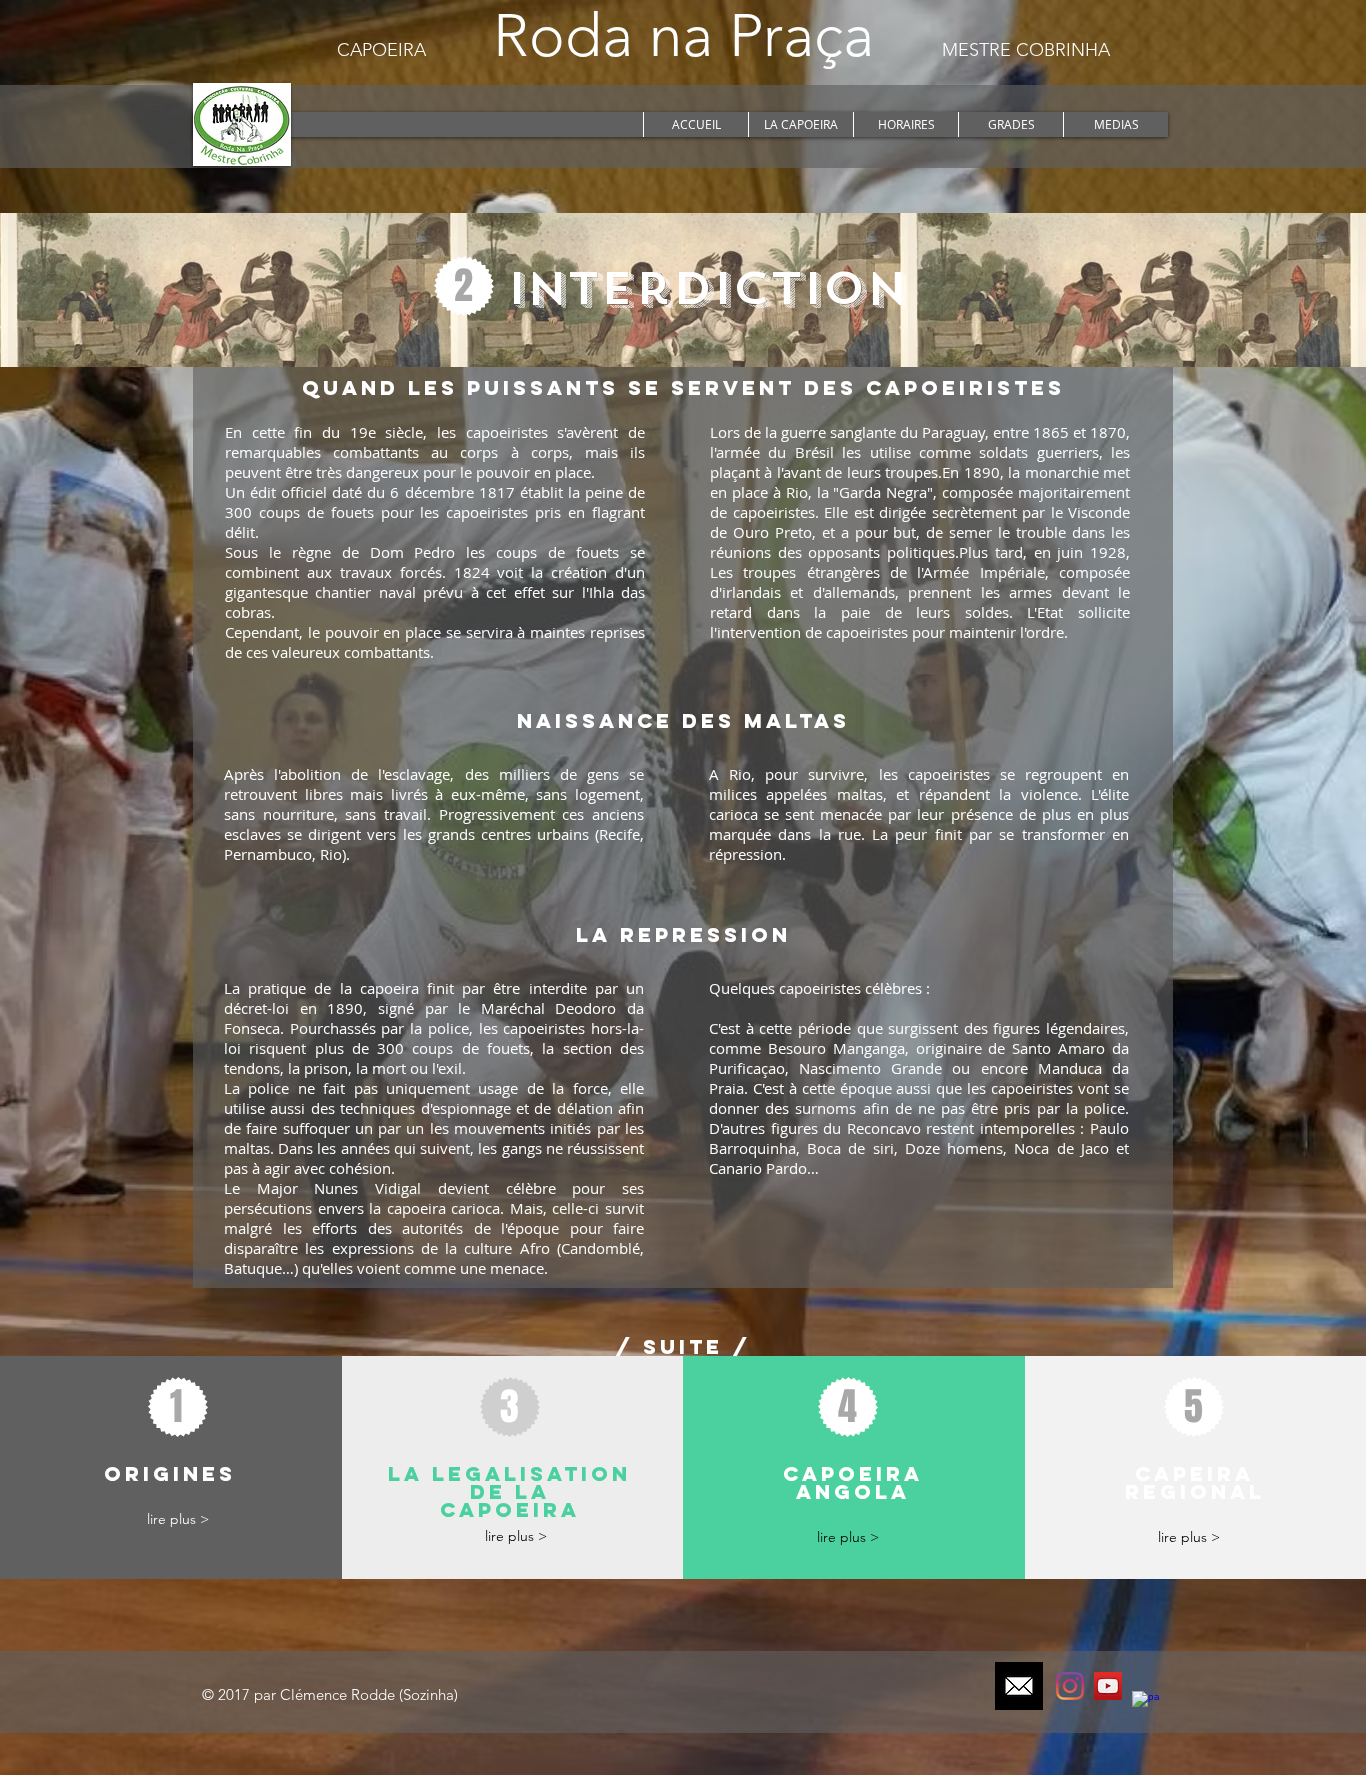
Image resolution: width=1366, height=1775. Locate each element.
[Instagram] (1070, 1686)
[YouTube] (1108, 1686)
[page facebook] (1146, 1705)
